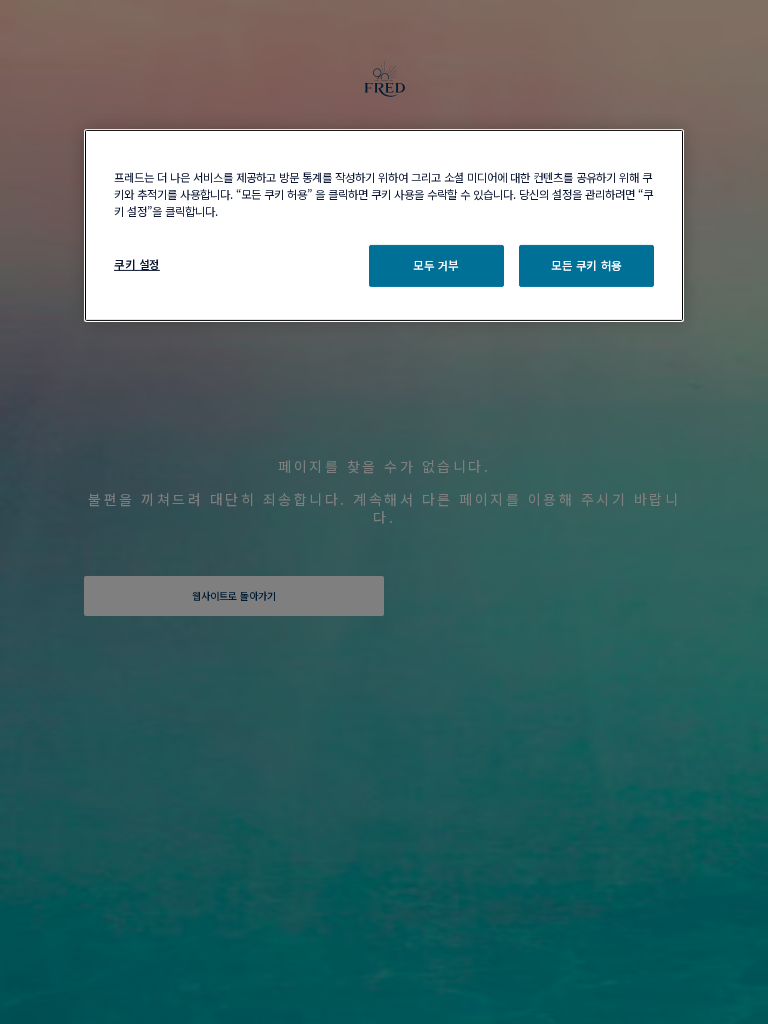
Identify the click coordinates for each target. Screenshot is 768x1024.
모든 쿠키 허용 (586, 265)
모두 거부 (436, 265)
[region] (384, 224)
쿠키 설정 (137, 264)
